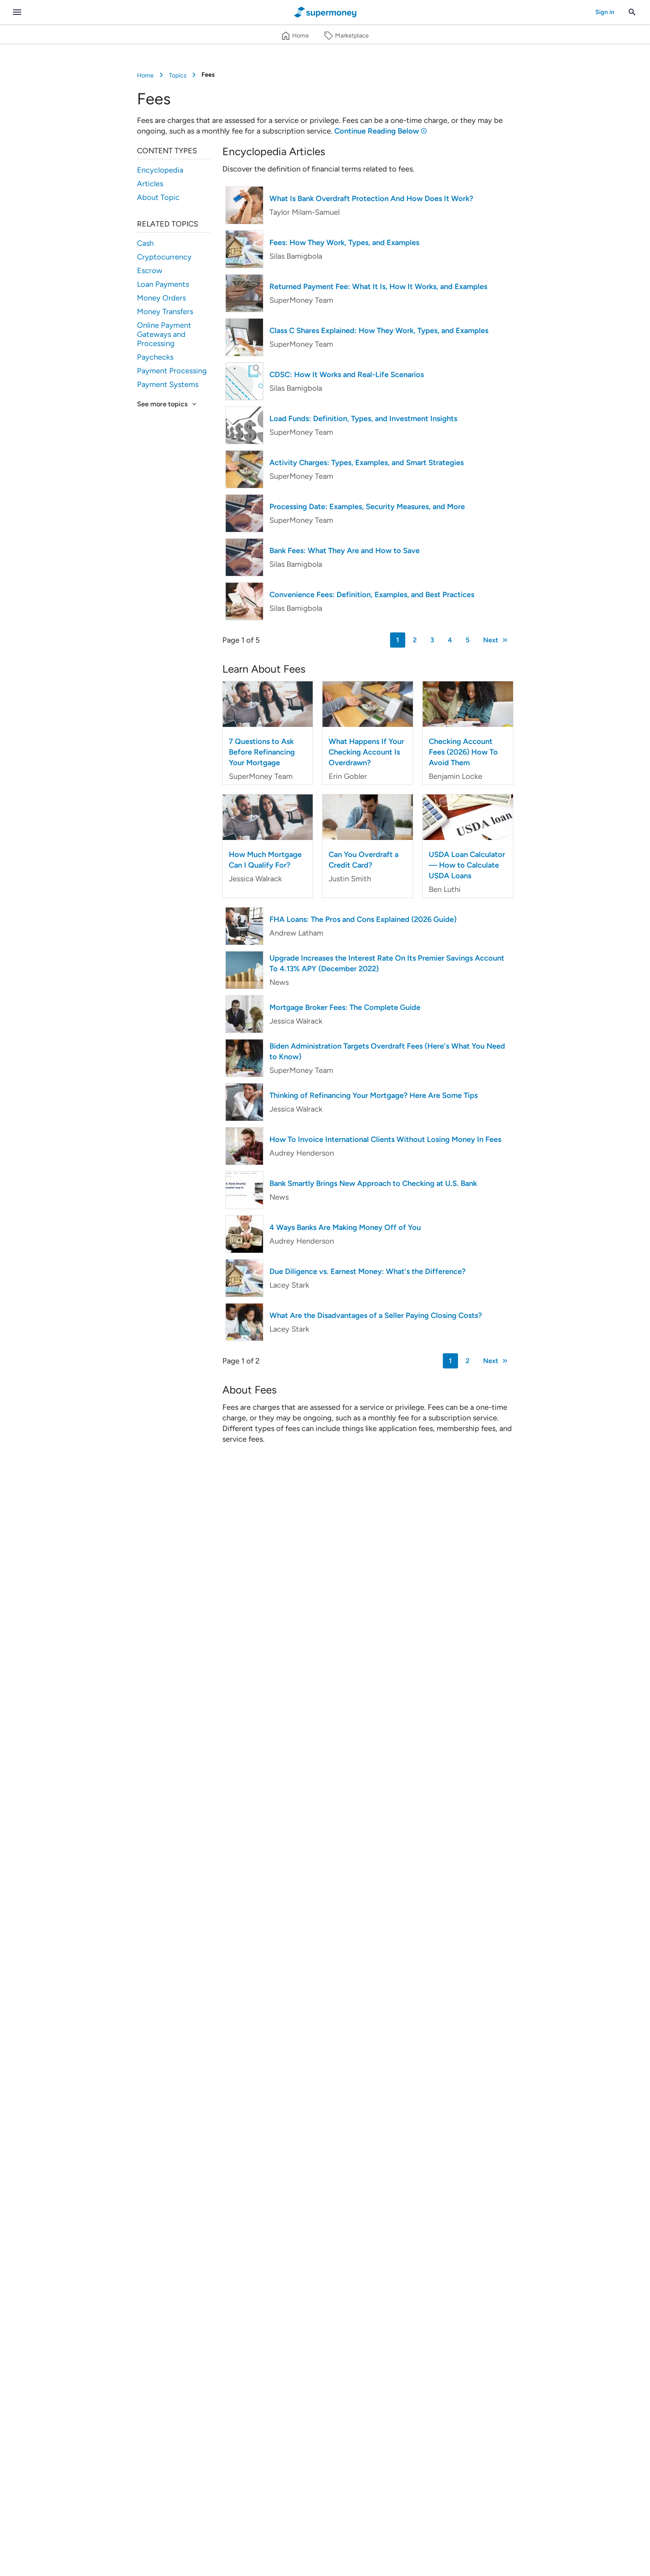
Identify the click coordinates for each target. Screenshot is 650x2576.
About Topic (158, 197)
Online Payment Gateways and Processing (164, 334)
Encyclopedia (160, 170)
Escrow (150, 270)
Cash (145, 243)
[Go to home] (325, 12)
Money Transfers (165, 311)
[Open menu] (17, 12)
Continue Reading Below (377, 131)
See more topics (162, 404)
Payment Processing (172, 371)
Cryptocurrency (164, 257)
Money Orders (161, 298)
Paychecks (155, 357)
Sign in (605, 12)
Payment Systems (168, 384)
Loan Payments (163, 284)
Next (491, 640)
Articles (150, 184)
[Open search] (632, 12)
